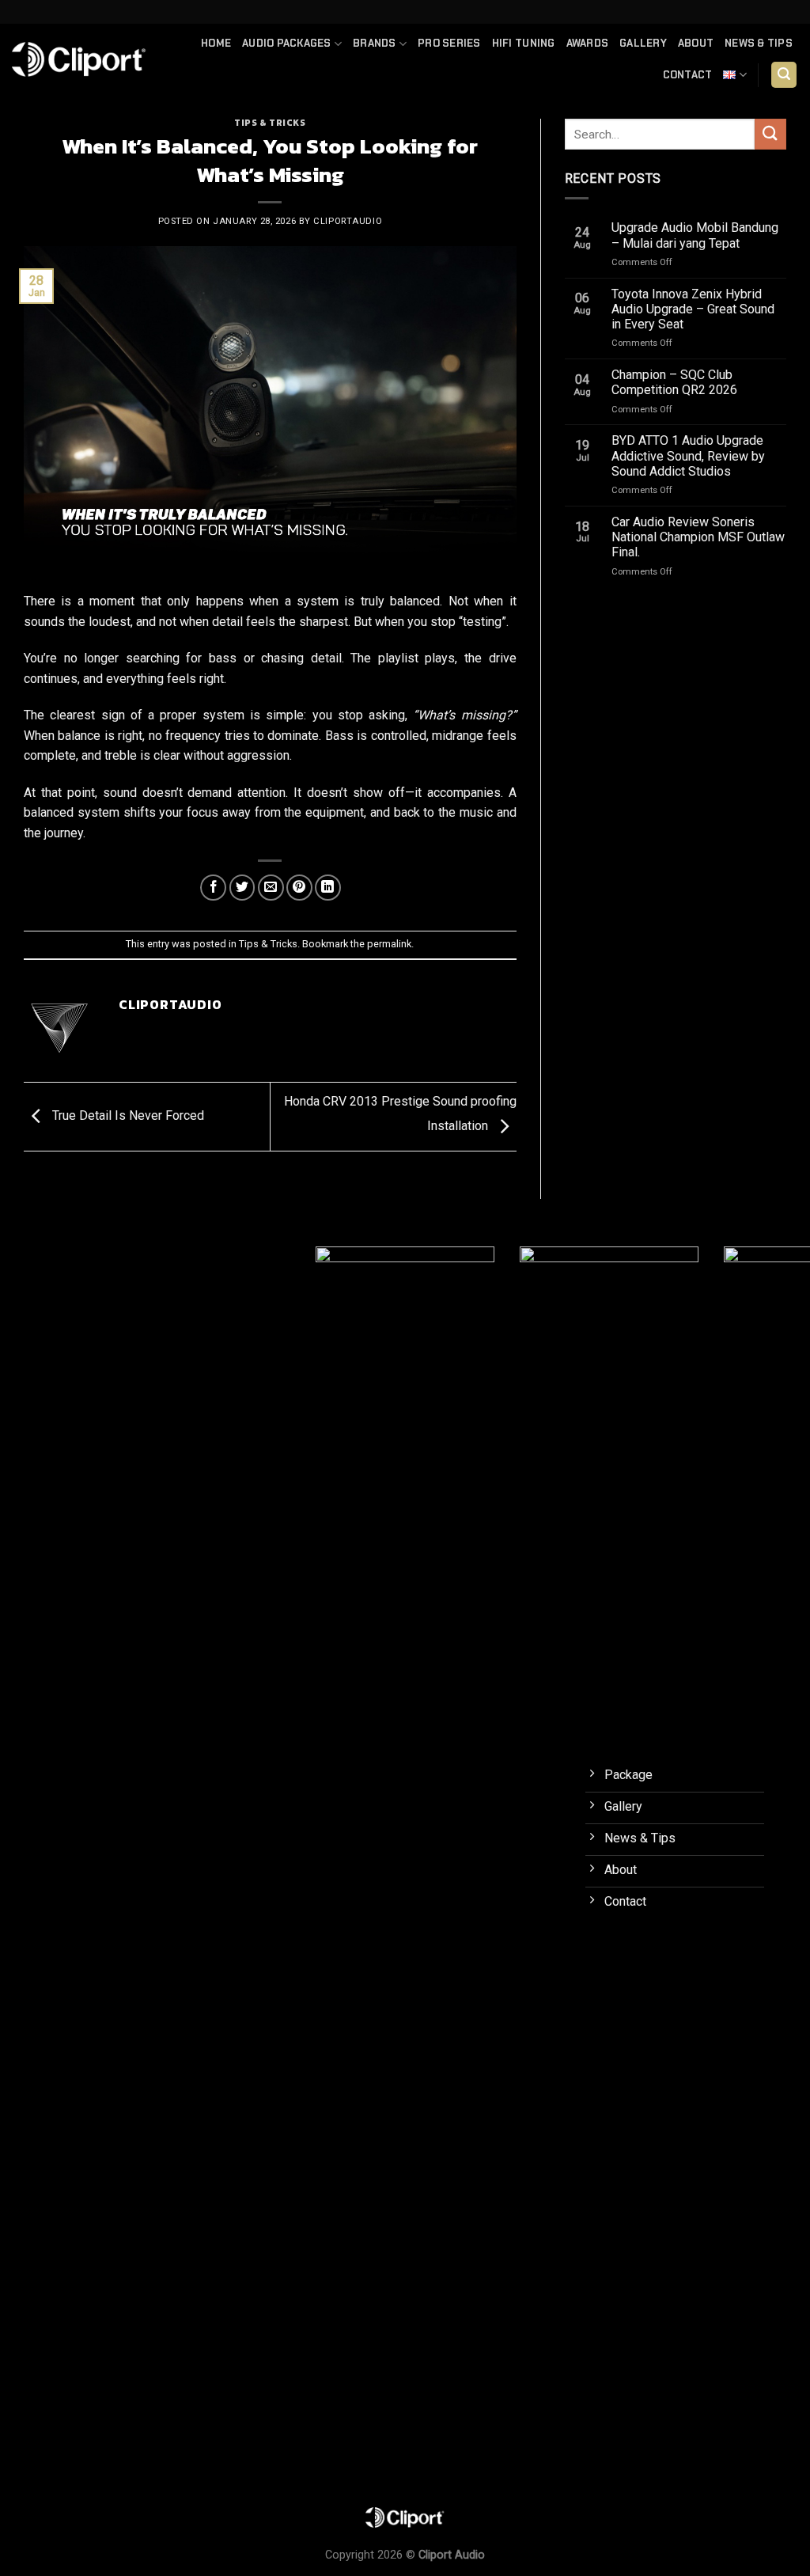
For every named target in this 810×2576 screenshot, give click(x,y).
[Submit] (770, 134)
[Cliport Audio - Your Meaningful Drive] (79, 59)
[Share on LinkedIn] (328, 888)
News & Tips (759, 43)
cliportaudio (348, 221)
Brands (375, 43)
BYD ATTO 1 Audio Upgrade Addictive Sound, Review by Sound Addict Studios (688, 455)
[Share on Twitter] (242, 888)
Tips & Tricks (270, 123)
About (696, 43)
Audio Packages (287, 43)
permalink (389, 944)
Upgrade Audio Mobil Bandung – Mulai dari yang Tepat (695, 235)
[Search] (784, 75)
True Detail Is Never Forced (127, 1115)
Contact (688, 75)
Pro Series (449, 43)
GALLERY (643, 43)
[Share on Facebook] (213, 888)
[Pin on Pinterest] (299, 888)
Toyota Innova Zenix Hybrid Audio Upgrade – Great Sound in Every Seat (693, 309)
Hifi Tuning (524, 43)
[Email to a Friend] (271, 888)
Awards (588, 43)
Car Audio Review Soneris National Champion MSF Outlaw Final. (698, 537)
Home (216, 43)
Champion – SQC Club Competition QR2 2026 (674, 382)
